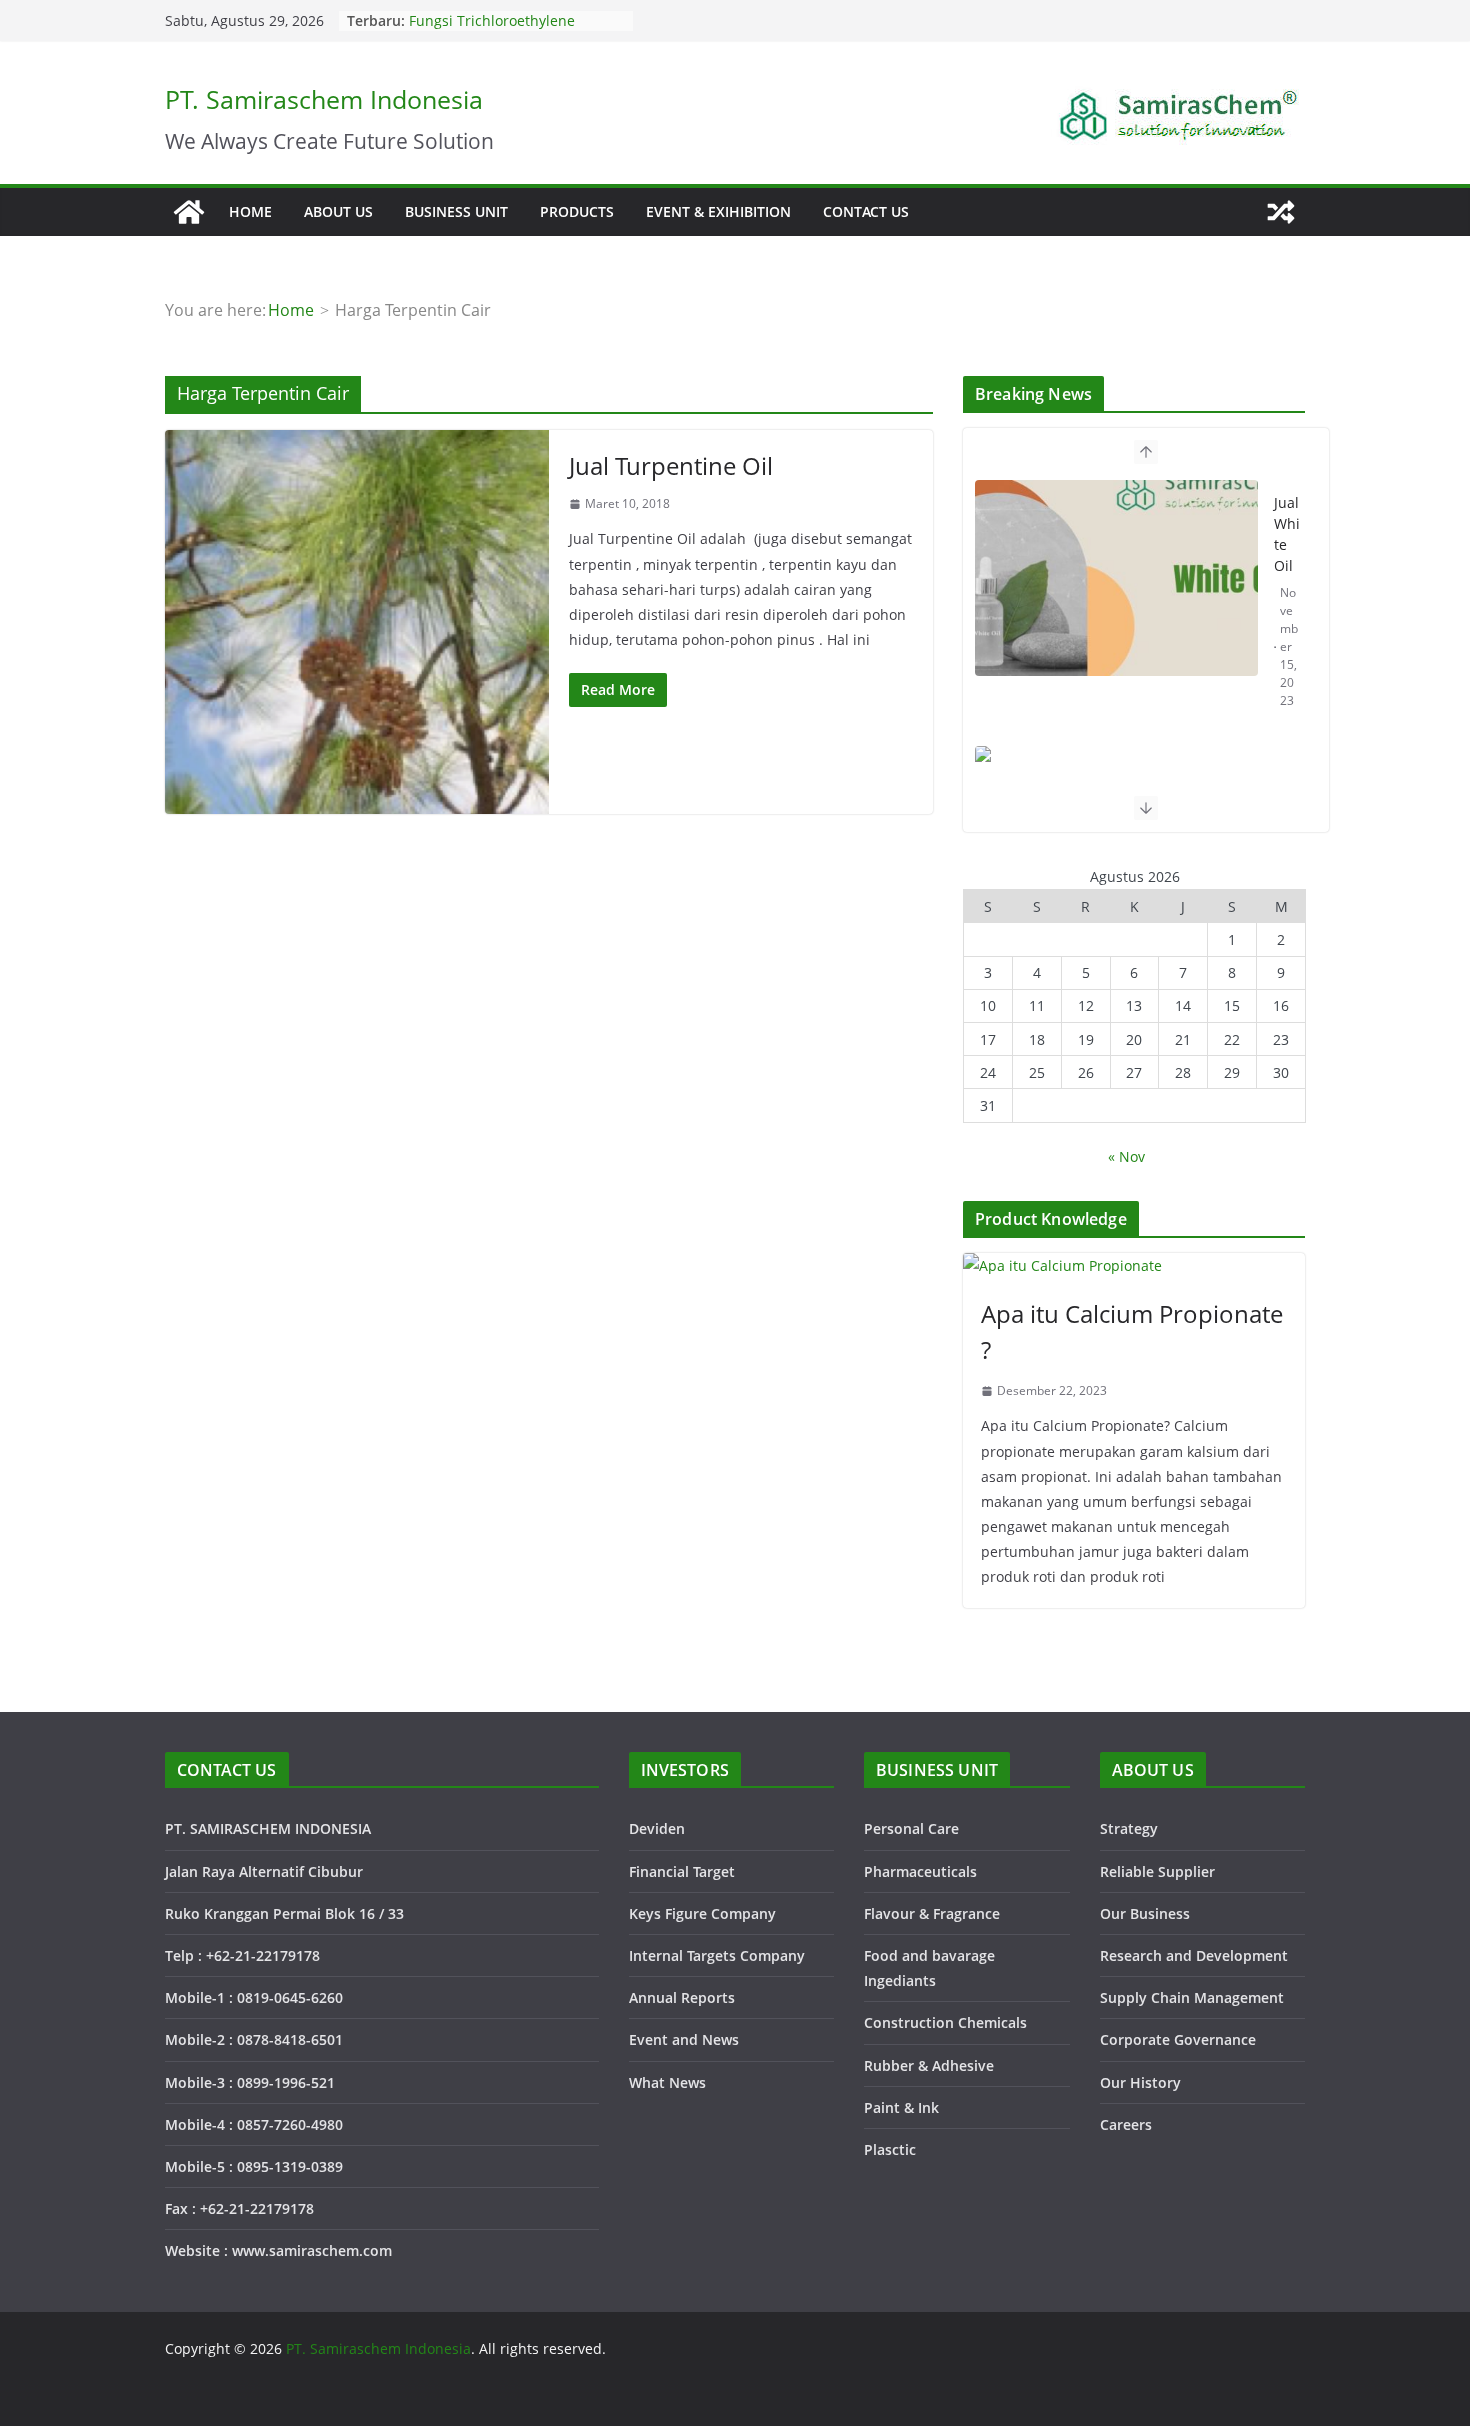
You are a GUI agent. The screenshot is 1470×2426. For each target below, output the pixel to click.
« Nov (1126, 1156)
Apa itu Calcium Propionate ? (1132, 1331)
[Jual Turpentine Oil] (357, 622)
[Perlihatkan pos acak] (1281, 212)
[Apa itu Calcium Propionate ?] (1134, 1265)
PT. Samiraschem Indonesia (324, 99)
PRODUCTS (577, 211)
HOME (250, 211)
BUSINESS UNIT (456, 211)
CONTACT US (866, 211)
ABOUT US (338, 211)
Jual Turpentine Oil (671, 465)
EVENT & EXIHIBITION (718, 211)
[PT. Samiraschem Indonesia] (189, 212)
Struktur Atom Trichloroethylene (517, 16)
